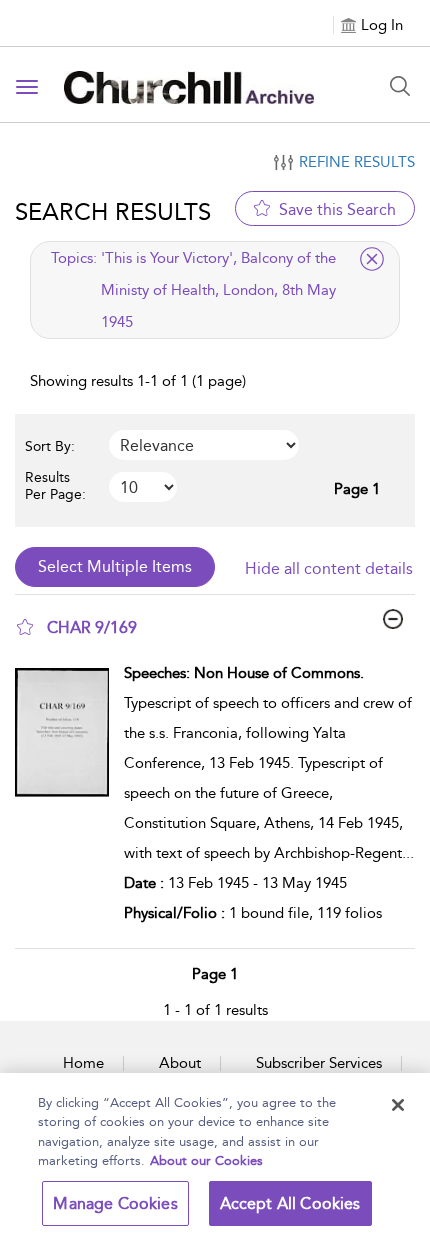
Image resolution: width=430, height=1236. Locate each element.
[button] (25, 627)
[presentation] (62, 798)
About (180, 1063)
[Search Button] (400, 86)
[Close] (398, 1105)
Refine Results (357, 162)
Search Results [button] (113, 211)
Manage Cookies (115, 1203)
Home (83, 1063)
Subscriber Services (319, 1063)
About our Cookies (206, 1160)
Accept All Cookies (290, 1203)
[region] (215, 1154)
